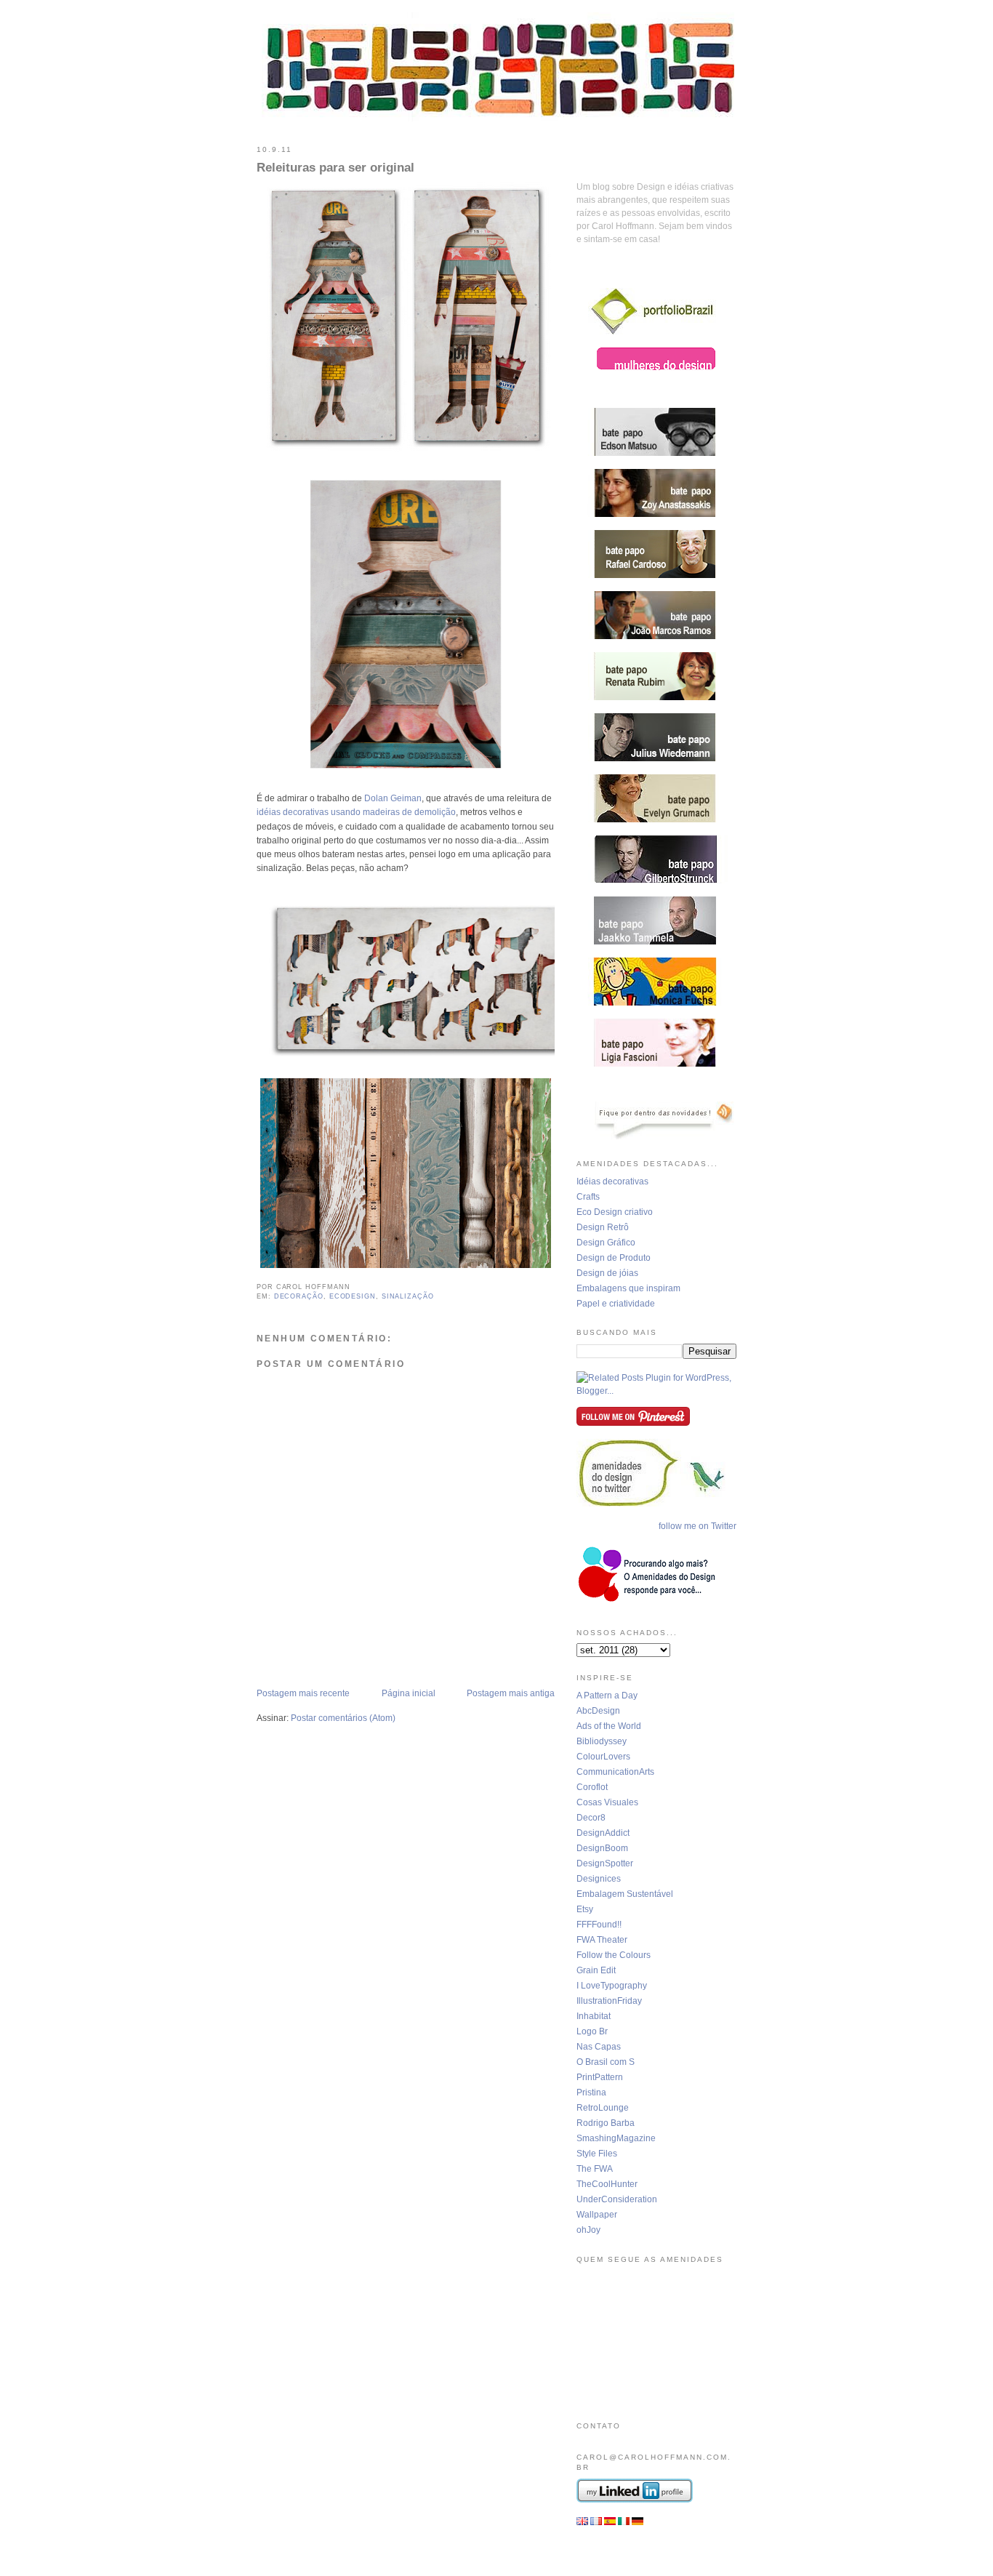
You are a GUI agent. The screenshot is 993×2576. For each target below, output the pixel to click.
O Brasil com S (606, 2062)
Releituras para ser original (335, 168)
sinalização (408, 1296)
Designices (599, 1879)
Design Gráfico (606, 1243)
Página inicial (409, 1693)
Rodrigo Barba (606, 2123)
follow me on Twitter (697, 1526)
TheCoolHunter (607, 2184)
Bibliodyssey (602, 1741)
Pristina (591, 2093)
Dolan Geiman (393, 798)
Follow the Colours (614, 1955)
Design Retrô (603, 1227)
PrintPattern (600, 2077)
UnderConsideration (617, 2199)
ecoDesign (353, 1296)
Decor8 (591, 1818)
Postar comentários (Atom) (343, 1718)
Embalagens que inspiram (628, 1288)
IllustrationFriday (609, 2001)
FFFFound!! (599, 1925)
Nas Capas (599, 2047)
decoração (299, 1296)
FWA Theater (602, 1940)
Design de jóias (607, 1273)
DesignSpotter (605, 1863)
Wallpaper (597, 2215)
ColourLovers (603, 1757)
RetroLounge (603, 2108)
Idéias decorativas (612, 1181)
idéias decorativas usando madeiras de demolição (356, 812)
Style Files (597, 2154)
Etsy (585, 1909)
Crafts (588, 1197)
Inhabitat (594, 2016)
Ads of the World (609, 1726)
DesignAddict (603, 1833)
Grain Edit (596, 1970)
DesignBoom (602, 1848)
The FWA (595, 2169)
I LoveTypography (612, 1986)
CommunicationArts (615, 1772)
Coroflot (592, 1787)
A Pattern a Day (607, 1696)
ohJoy (588, 2230)
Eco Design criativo (615, 1212)
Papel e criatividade (616, 1304)
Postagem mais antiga (511, 1693)
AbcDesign (598, 1711)
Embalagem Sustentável (625, 1894)
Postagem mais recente (303, 1693)
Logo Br (592, 2031)
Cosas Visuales (607, 1802)
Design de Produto (614, 1258)
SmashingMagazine (616, 2138)
